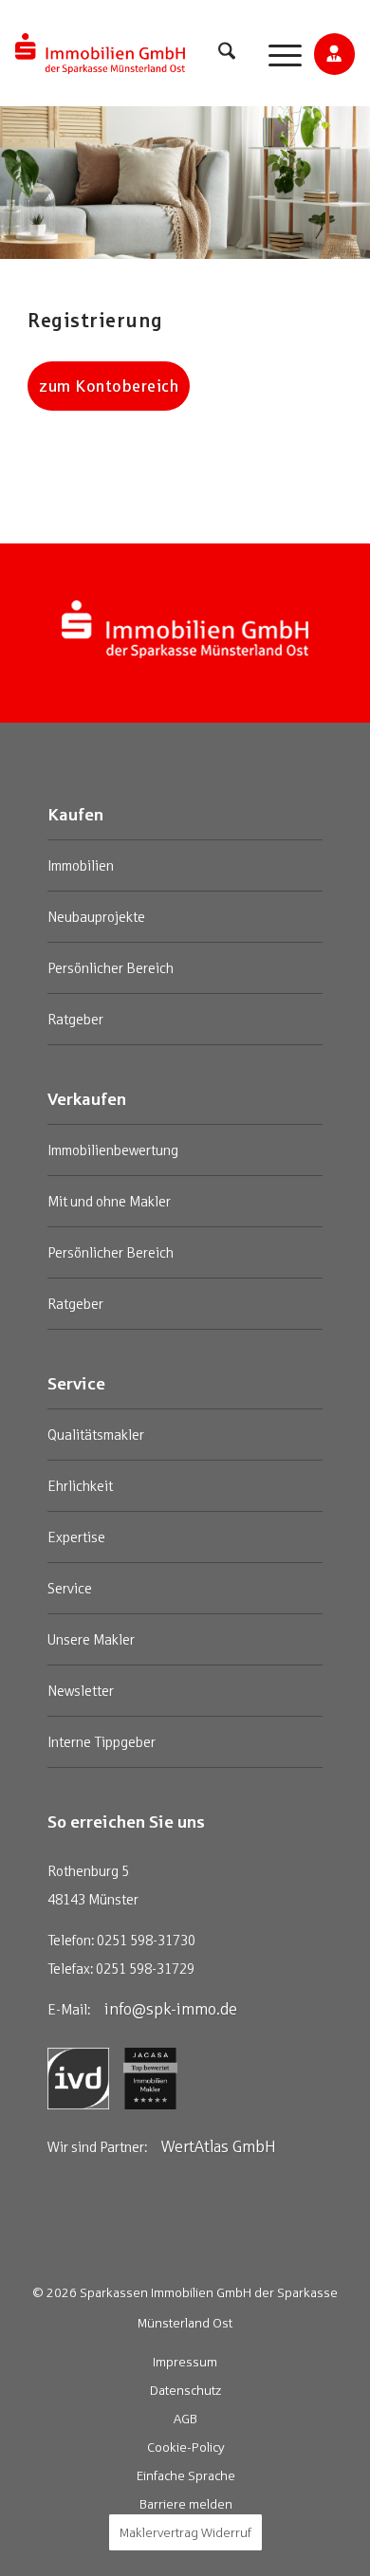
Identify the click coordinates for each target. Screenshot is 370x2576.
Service (76, 1383)
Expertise (76, 1537)
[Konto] (334, 59)
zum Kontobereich (109, 386)
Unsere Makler (91, 1639)
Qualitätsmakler (96, 1435)
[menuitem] (227, 54)
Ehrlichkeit (80, 1486)
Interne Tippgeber (102, 1742)
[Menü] (276, 54)
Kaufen (75, 814)
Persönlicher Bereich (111, 968)
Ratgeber (75, 1019)
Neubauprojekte (96, 917)
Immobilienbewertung (113, 1150)
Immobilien (81, 865)
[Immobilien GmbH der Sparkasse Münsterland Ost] (100, 54)
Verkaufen (87, 1098)
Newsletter (81, 1691)
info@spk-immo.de (171, 2009)
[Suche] (227, 54)
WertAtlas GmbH (219, 2146)
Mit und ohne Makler (109, 1201)
